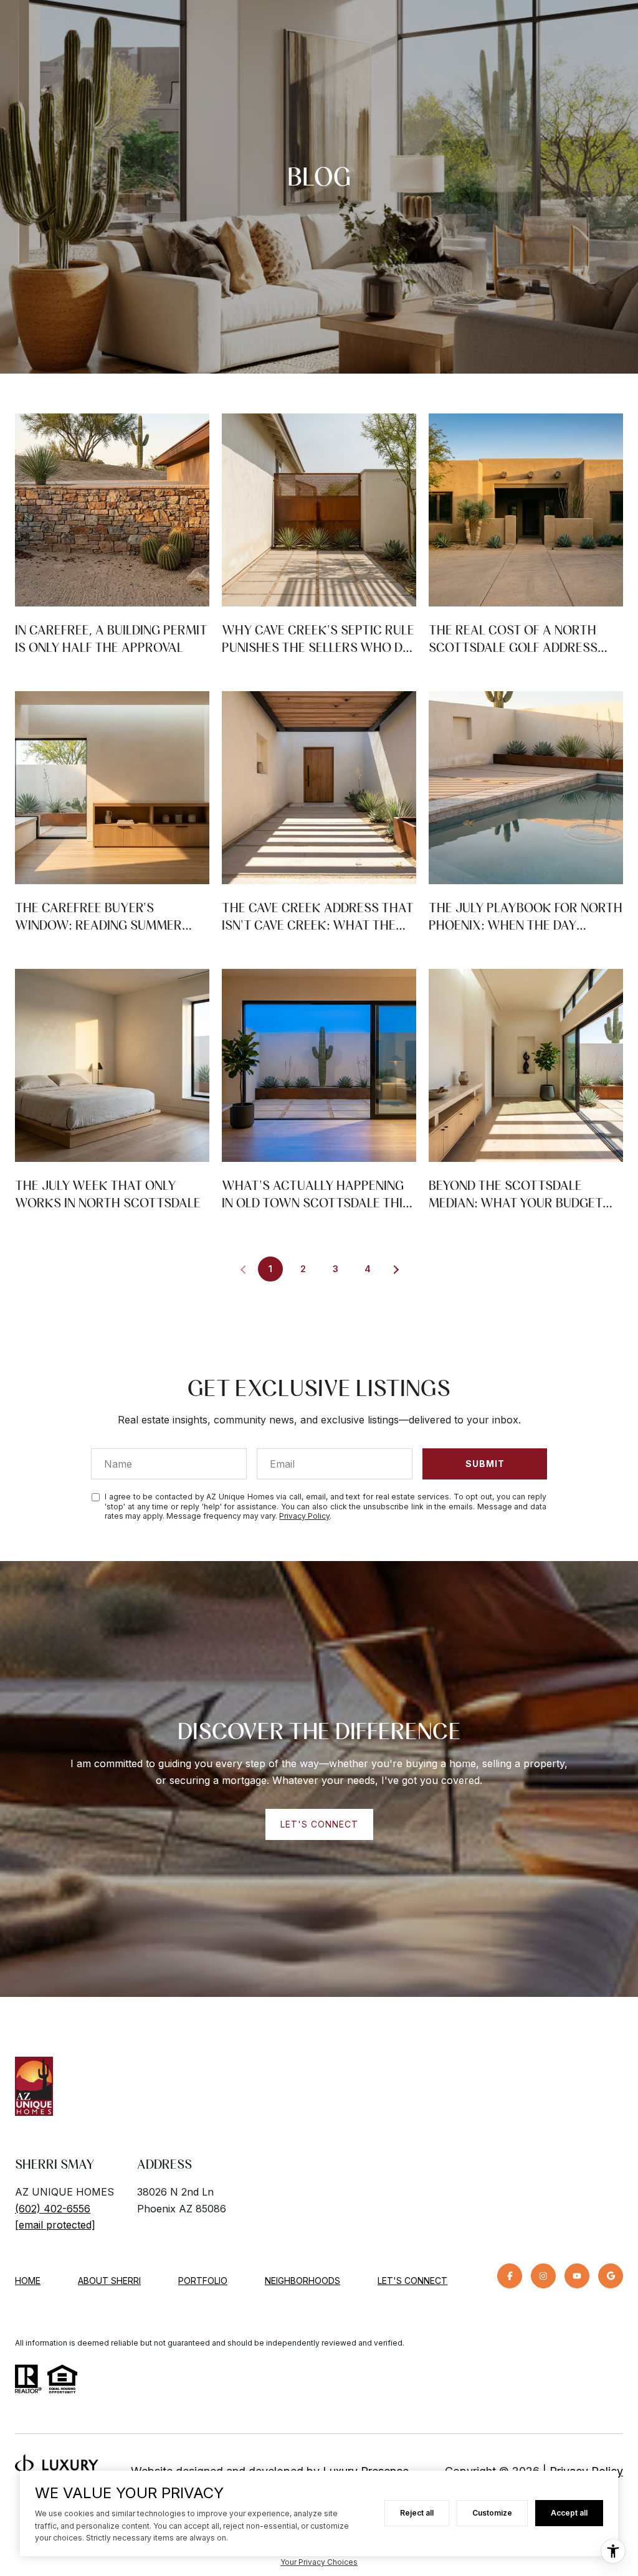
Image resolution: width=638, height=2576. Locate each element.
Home (28, 2281)
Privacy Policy (304, 1516)
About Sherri (109, 2281)
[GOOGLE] (611, 2276)
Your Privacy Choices (319, 2562)
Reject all (417, 2513)
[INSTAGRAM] (543, 2276)
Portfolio (203, 2281)
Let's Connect (412, 2281)
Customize (492, 2513)
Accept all (569, 2513)
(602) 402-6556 (53, 2209)
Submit (485, 1464)
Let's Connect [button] (319, 1824)
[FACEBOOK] (510, 2276)
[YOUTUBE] (577, 2276)
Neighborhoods (302, 2281)
